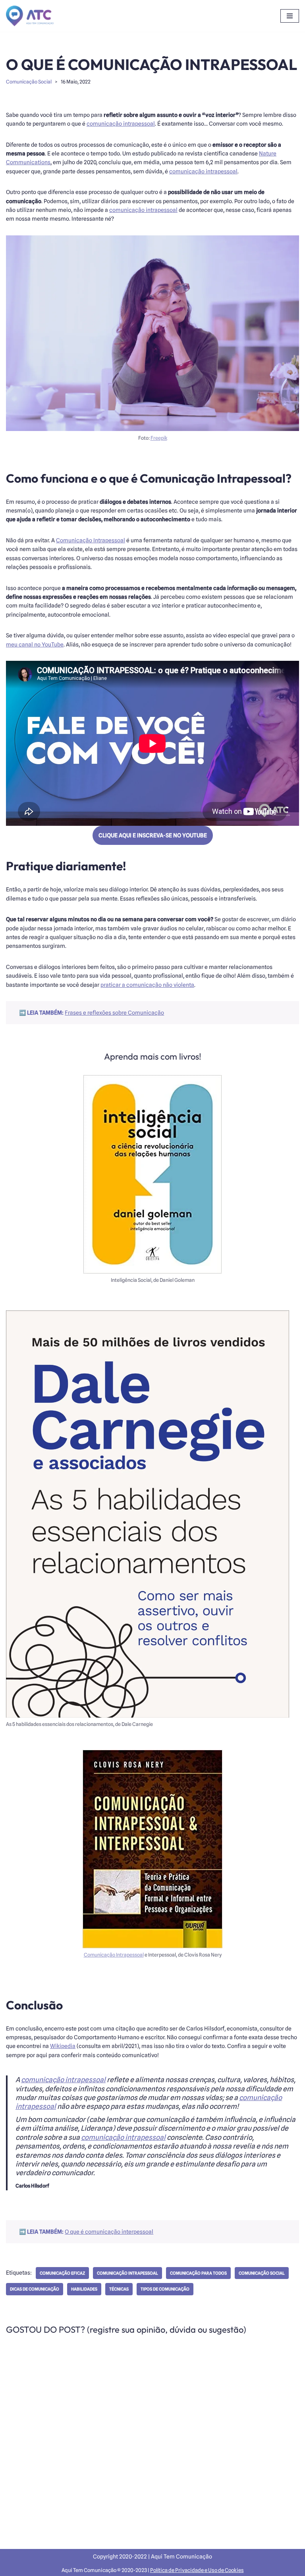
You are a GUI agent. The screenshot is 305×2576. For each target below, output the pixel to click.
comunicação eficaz (62, 2273)
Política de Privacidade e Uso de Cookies (197, 2570)
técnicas (119, 2289)
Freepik (159, 438)
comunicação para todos (198, 2273)
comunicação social (262, 2273)
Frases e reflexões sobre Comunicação (114, 1013)
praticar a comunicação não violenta (147, 985)
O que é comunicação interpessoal (109, 2232)
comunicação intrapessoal (121, 124)
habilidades (84, 2289)
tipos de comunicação (165, 2289)
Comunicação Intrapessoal (91, 540)
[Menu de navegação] (290, 16)
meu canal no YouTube (35, 644)
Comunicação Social (29, 82)
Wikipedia (63, 2046)
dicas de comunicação (35, 2289)
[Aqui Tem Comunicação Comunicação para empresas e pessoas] (30, 16)
